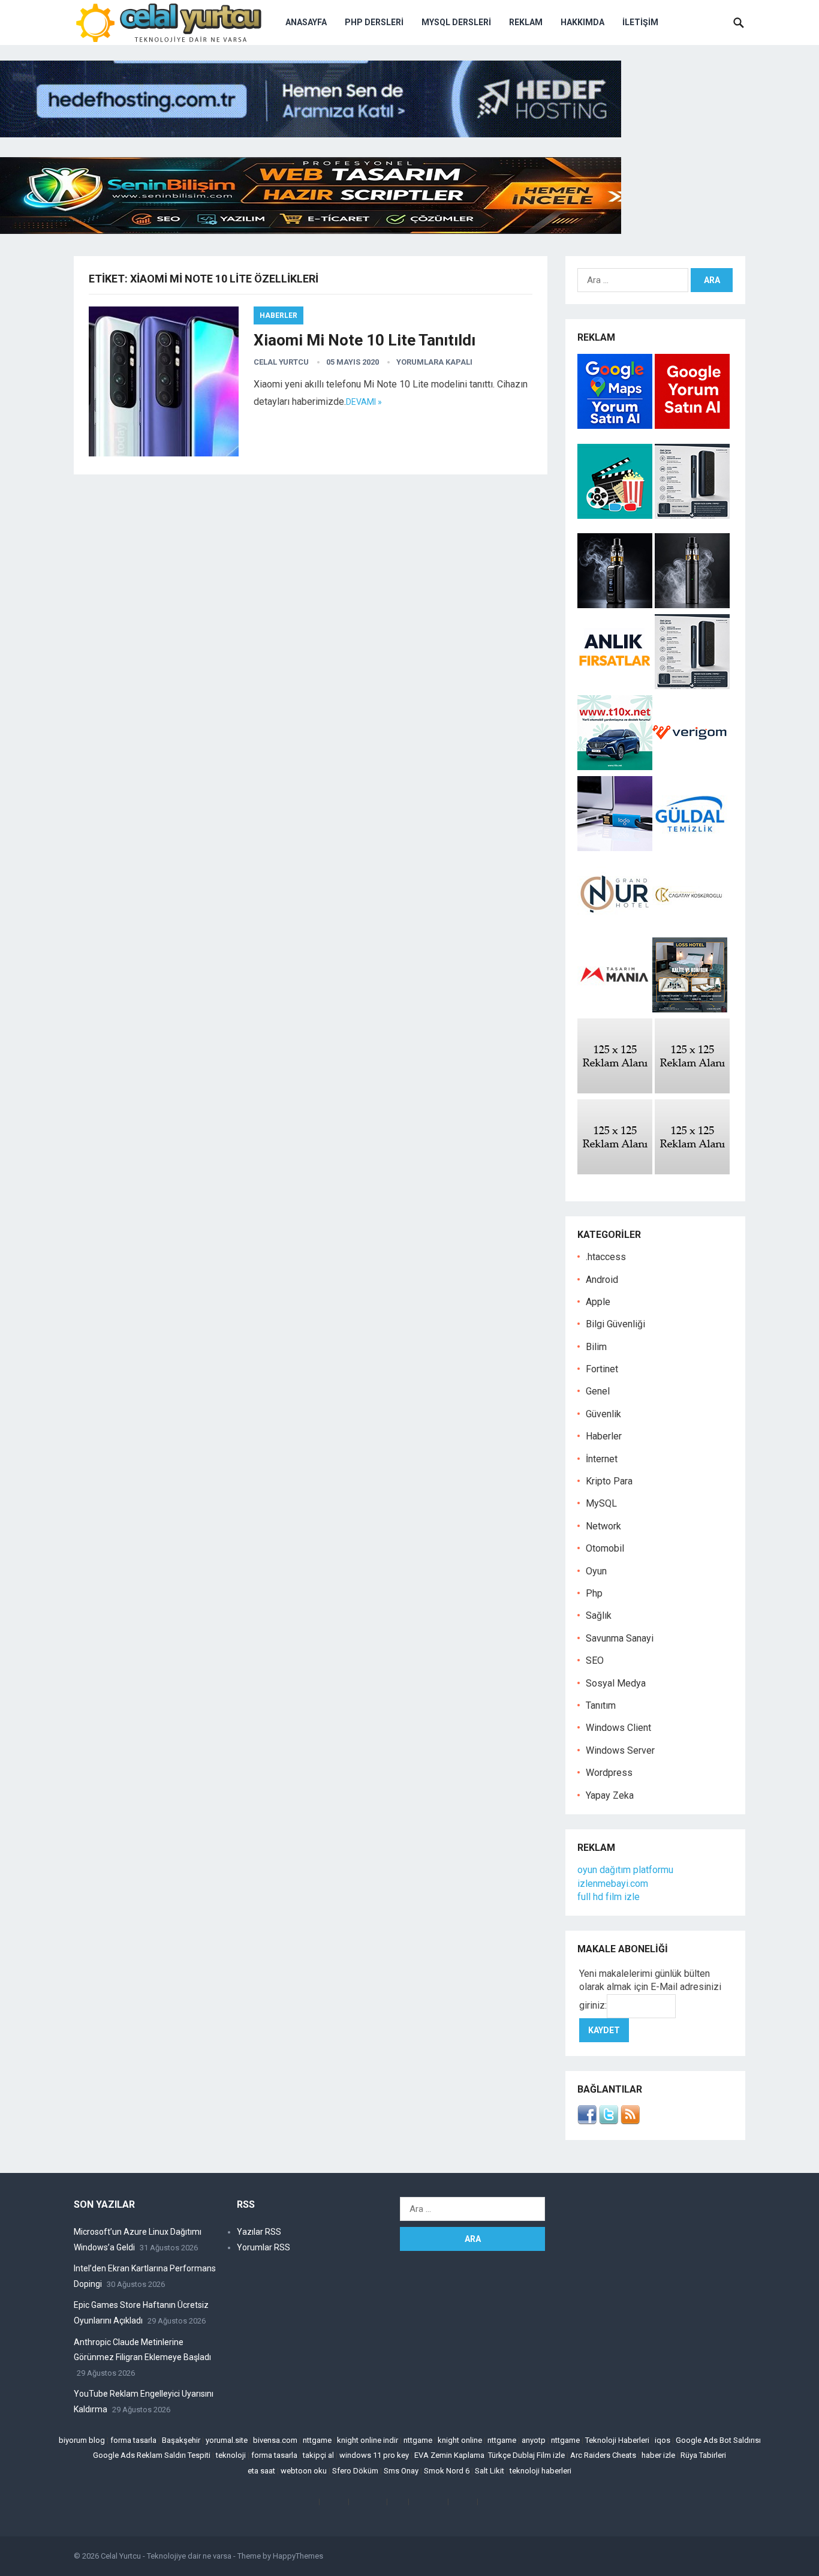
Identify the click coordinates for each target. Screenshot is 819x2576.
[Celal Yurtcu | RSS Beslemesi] (630, 2121)
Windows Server (620, 1750)
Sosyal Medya (616, 1683)
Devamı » (364, 402)
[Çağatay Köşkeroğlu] (690, 929)
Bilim (596, 1347)
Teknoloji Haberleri (617, 2440)
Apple (598, 1302)
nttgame (317, 2440)
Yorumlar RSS (264, 2247)
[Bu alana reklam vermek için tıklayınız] (615, 1090)
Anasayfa (306, 22)
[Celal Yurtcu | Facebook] (587, 2121)
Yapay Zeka (610, 1795)
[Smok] (692, 605)
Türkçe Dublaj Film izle (526, 2455)
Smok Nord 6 (447, 2471)
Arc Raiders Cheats (603, 2455)
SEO (595, 1660)
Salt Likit (490, 2471)
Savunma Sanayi (620, 1638)
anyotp (534, 2440)
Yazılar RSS (259, 2232)
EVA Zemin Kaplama (449, 2455)
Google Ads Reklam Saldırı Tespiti (152, 2455)
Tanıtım (601, 1705)
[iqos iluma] (692, 515)
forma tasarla (133, 2440)
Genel (598, 1391)
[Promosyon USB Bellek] (615, 848)
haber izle (658, 2455)
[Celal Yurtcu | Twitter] (609, 2121)
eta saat (261, 2471)
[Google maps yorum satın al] (616, 426)
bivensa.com (275, 2440)
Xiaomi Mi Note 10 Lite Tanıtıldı (365, 340)
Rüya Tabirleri (703, 2455)
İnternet (602, 1459)
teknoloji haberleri (541, 2471)
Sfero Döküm (355, 2471)
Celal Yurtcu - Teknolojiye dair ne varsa (166, 2556)
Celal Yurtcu (281, 362)
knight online (460, 2440)
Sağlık (599, 1615)
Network (603, 1526)
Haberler (278, 315)
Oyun (596, 1571)
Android (602, 1280)
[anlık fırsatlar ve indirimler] (616, 686)
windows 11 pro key (374, 2455)
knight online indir (368, 2440)
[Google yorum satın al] (692, 426)
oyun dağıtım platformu (625, 1870)
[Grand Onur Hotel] (615, 929)
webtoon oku (304, 2471)
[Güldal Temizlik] (690, 848)
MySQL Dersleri (456, 22)
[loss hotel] (690, 1009)
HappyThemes (298, 2556)
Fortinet (602, 1369)
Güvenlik (603, 1414)
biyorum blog (82, 2440)
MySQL (601, 1503)
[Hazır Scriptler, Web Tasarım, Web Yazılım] (311, 231)
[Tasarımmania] (615, 1009)
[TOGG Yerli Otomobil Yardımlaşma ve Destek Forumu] (615, 767)
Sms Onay (401, 2471)
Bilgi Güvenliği (615, 1324)
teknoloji (231, 2455)
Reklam (526, 22)
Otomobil (605, 1548)
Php (594, 1593)
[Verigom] (690, 767)
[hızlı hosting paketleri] (311, 134)
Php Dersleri (374, 22)
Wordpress (609, 1773)
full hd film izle (609, 1897)
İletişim (640, 22)
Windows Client (618, 1728)
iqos (663, 2440)
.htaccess (606, 1257)
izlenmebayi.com (613, 1884)
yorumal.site (227, 2440)
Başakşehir (181, 2440)
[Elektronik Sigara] (616, 605)
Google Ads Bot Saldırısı (718, 2440)
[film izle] (616, 515)
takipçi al (318, 2455)
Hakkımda (582, 22)
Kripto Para (609, 1481)
